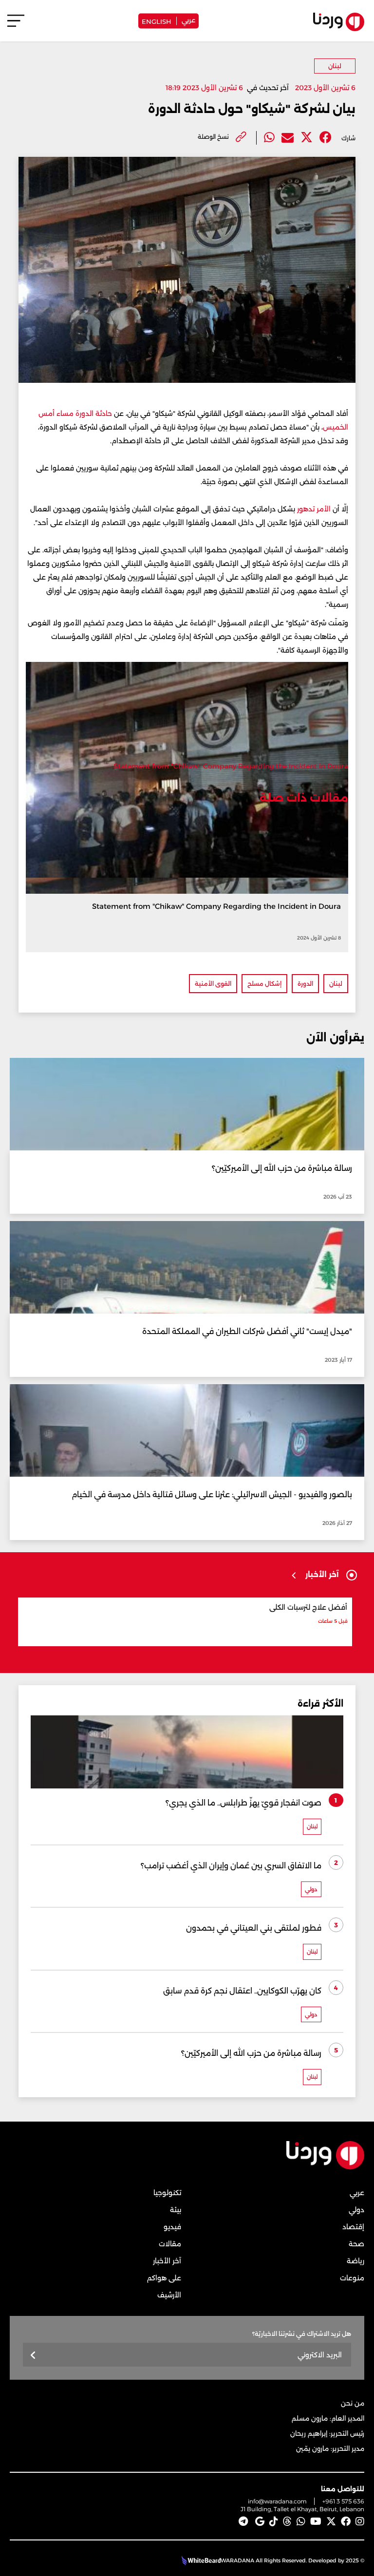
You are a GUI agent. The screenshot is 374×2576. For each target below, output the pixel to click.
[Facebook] (326, 138)
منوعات (352, 2278)
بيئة (176, 2210)
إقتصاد (353, 2227)
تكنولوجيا (167, 2193)
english (157, 21)
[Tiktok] (274, 2521)
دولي (356, 2210)
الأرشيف (169, 2295)
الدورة (305, 984)
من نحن (353, 2403)
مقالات (170, 2244)
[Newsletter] (33, 2356)
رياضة (355, 2261)
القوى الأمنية (213, 984)
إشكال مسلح (264, 984)
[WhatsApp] (301, 2521)
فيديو (172, 2227)
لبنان (335, 66)
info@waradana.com (277, 2501)
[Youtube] (316, 2521)
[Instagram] (360, 2521)
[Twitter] (307, 138)
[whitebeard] (200, 2560)
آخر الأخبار (167, 2261)
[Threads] (287, 2521)
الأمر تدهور (314, 509)
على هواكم (164, 2278)
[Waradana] (325, 2168)
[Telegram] (243, 2521)
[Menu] (16, 25)
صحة (356, 2244)
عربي (188, 19)
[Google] (260, 2521)
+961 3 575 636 (343, 2501)
